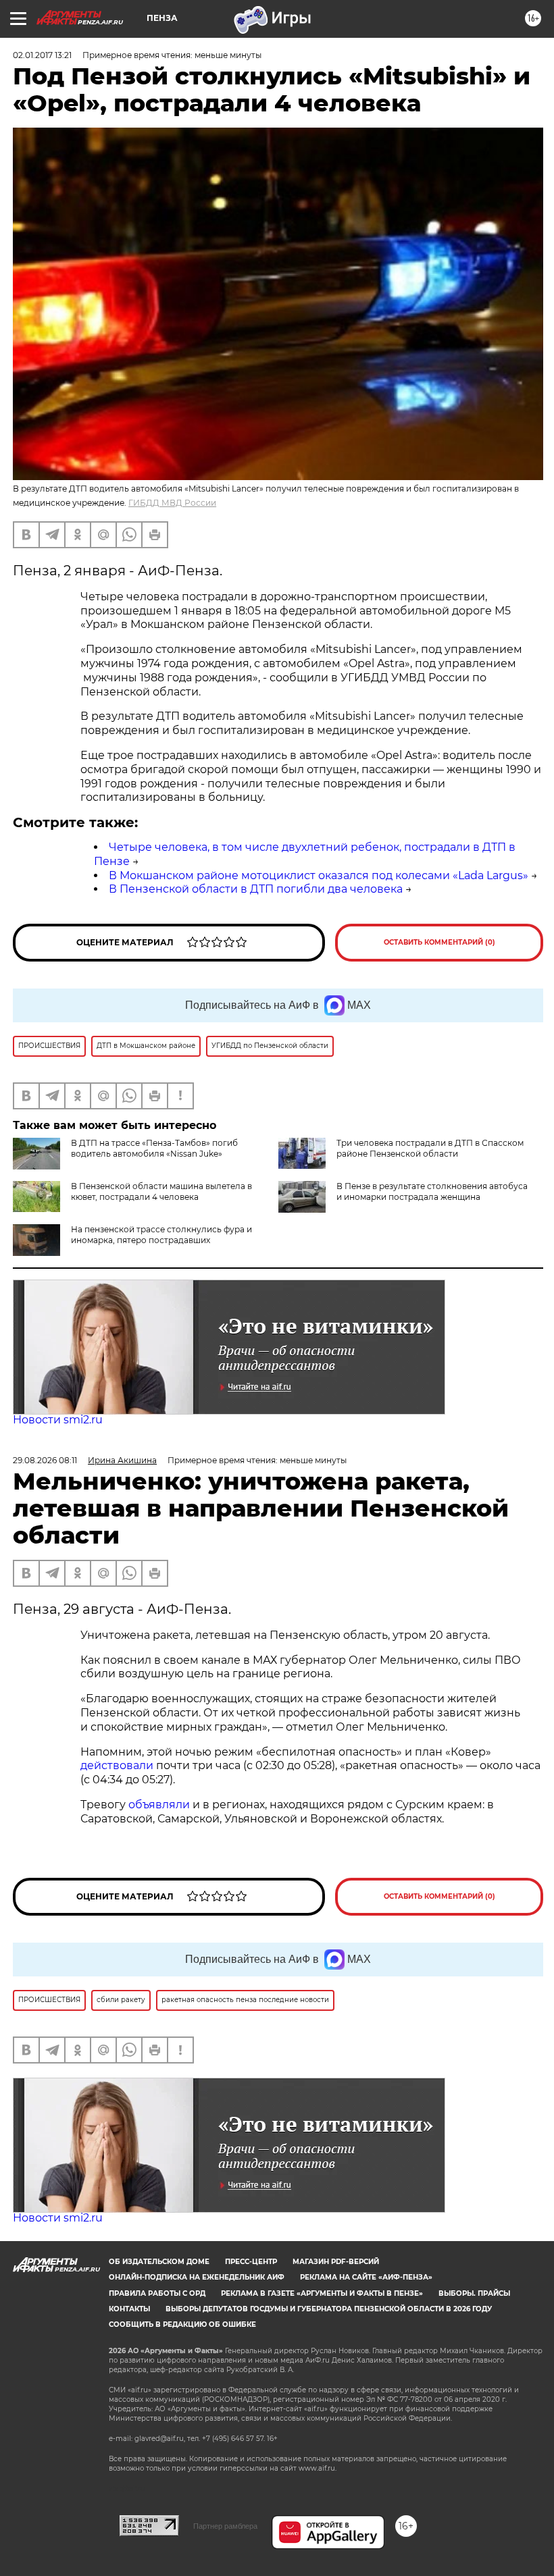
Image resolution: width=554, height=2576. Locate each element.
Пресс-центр (251, 2262)
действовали (118, 1765)
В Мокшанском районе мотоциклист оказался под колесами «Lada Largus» (319, 875)
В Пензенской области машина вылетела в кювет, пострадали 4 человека (161, 1191)
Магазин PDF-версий (336, 2262)
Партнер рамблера (225, 2526)
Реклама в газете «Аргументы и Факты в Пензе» (322, 2293)
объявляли (160, 1805)
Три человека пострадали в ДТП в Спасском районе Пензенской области (430, 1148)
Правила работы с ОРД (157, 2293)
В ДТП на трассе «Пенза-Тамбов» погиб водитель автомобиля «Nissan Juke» (154, 1148)
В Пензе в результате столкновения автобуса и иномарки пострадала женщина (432, 1191)
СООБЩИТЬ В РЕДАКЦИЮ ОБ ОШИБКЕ (182, 2324)
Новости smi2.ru (58, 1420)
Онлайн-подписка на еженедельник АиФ (197, 2277)
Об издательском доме (159, 2262)
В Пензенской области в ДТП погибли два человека (256, 889)
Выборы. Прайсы (474, 2293)
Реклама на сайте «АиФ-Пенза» (366, 2277)
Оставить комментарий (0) (439, 942)
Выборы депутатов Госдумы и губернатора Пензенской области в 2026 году (329, 2309)
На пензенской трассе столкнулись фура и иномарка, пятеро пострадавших (161, 1235)
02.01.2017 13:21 (42, 55)
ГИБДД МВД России (172, 503)
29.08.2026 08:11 (45, 1460)
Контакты (129, 2309)
